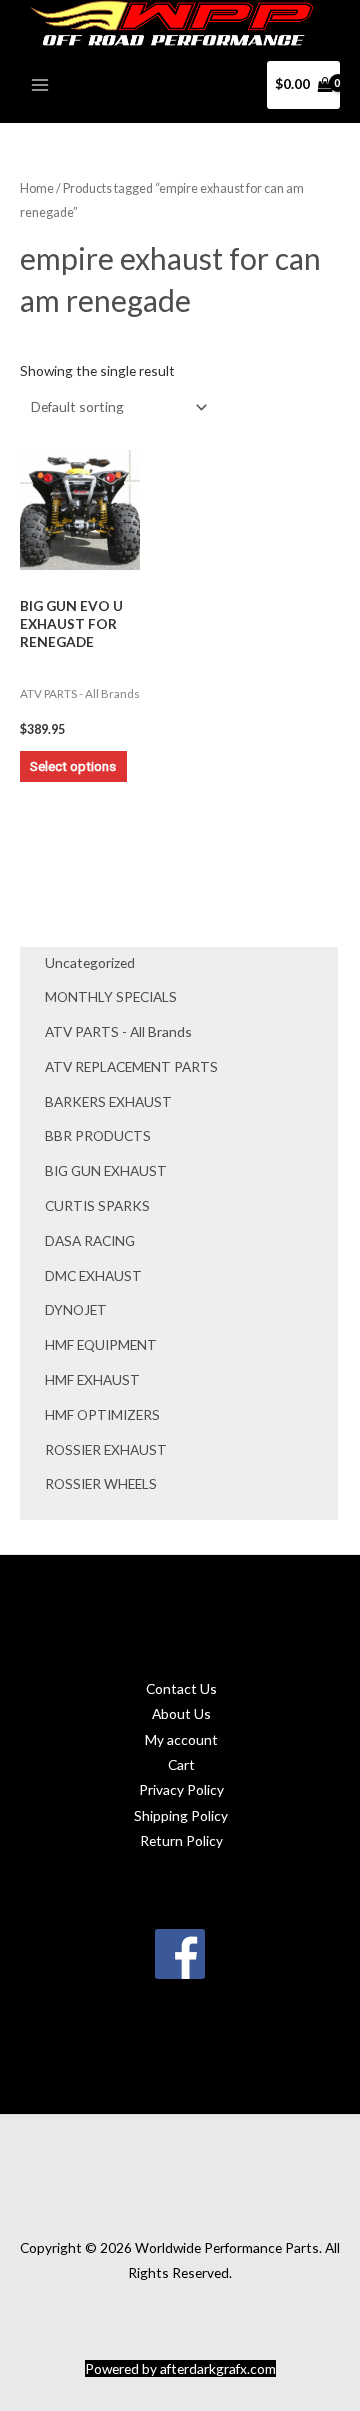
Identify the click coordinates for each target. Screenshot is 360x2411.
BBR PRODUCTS (98, 1135)
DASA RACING (90, 1240)
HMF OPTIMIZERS (102, 1414)
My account (181, 1739)
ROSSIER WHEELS (101, 1483)
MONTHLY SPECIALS (111, 996)
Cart (181, 1764)
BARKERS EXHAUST (108, 1101)
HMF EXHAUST (92, 1379)
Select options (73, 766)
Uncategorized (90, 962)
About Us (181, 1713)
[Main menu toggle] (39, 84)
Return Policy (181, 1840)
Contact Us (181, 1688)
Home (37, 188)
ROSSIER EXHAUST (106, 1449)
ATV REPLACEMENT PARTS (131, 1066)
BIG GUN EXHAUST (106, 1170)
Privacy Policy (181, 1789)
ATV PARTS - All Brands (118, 1031)
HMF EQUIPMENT (101, 1344)
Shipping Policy (181, 1815)
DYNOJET (76, 1309)
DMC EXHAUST (93, 1275)
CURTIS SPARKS (97, 1205)
